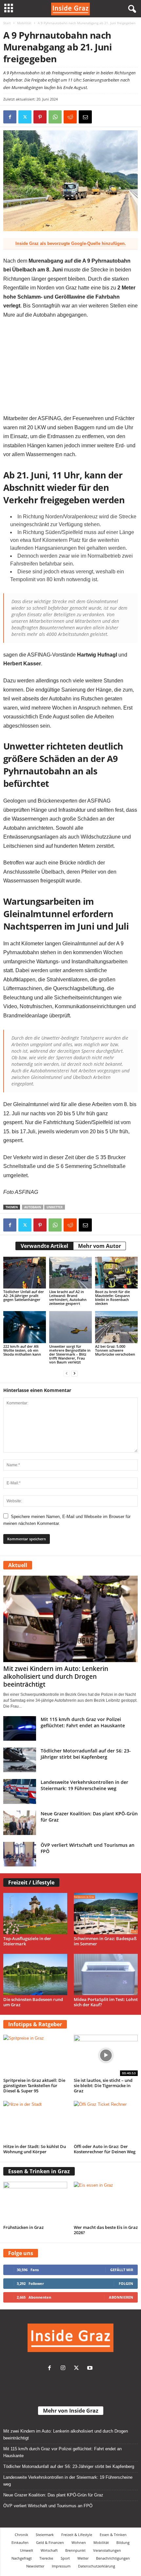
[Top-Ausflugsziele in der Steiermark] (35, 1914)
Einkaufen (20, 2542)
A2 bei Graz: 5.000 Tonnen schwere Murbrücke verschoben (115, 1350)
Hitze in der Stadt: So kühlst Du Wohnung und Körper (35, 2149)
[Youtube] (91, 2369)
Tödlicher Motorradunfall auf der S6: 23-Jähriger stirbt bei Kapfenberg (86, 1754)
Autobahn (33, 1207)
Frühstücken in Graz (23, 2227)
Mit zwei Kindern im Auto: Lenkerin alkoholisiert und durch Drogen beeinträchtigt (56, 1677)
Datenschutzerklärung (97, 2566)
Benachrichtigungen (113, 2558)
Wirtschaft (49, 2550)
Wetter (83, 2558)
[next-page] (74, 1373)
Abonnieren (121, 2297)
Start (7, 23)
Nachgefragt (22, 2558)
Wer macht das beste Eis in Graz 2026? (106, 2230)
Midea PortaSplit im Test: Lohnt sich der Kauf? (106, 2002)
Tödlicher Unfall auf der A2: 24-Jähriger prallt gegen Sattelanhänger (24, 1296)
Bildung (123, 2542)
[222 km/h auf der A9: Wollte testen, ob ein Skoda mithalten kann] (25, 1327)
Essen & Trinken (113, 2535)
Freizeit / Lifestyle (31, 1882)
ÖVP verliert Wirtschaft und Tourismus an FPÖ (48, 2506)
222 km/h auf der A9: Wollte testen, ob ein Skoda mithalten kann (22, 1350)
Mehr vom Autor (100, 1246)
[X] (25, 117)
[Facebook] (10, 117)
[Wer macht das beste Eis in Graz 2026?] (106, 2202)
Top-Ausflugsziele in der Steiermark (27, 1941)
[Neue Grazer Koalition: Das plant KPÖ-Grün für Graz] (20, 1823)
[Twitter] (78, 2369)
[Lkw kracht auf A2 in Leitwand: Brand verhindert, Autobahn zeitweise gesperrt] (70, 1273)
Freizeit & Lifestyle (77, 2535)
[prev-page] (67, 1373)
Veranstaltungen (107, 2550)
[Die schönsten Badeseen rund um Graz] (35, 1974)
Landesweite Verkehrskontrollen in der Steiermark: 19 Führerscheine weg (84, 1785)
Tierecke (46, 2558)
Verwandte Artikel (44, 1246)
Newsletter (35, 2566)
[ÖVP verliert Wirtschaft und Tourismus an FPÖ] (20, 1854)
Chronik (21, 2535)
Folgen (126, 2283)
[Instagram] (64, 2369)
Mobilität (24, 23)
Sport (65, 2558)
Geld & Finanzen (50, 2542)
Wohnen (79, 2542)
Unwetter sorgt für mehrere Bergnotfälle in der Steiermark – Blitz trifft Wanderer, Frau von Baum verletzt (70, 1354)
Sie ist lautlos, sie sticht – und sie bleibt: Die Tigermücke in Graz (103, 2085)
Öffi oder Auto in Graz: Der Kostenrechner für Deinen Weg (105, 2149)
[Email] (85, 117)
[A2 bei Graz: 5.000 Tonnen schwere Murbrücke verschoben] (116, 1327)
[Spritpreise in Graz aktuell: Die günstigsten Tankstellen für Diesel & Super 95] (35, 2055)
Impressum (61, 2566)
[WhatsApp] (55, 117)
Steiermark (45, 2535)
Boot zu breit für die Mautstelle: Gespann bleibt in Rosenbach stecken (112, 1297)
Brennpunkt (75, 2550)
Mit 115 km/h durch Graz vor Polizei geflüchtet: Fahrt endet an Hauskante (83, 1722)
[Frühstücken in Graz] (35, 2202)
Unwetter (55, 1207)
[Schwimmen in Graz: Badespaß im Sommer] (106, 1914)
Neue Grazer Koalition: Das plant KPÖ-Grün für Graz (53, 2495)
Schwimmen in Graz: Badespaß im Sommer (105, 1941)
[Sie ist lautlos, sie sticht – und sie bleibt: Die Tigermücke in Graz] (106, 2055)
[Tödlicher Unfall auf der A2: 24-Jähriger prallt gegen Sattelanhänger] (25, 1273)
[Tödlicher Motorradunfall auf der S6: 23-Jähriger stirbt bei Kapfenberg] (20, 1760)
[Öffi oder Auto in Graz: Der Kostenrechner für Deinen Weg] (106, 2122)
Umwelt (27, 2550)
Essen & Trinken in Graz (39, 2171)
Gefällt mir (122, 2270)
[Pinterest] (40, 117)
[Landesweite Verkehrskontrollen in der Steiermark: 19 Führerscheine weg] (20, 1791)
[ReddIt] (70, 117)
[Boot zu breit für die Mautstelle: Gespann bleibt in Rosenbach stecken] (116, 1273)
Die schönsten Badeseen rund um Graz (33, 2002)
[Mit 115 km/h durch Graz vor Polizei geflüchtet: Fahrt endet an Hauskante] (20, 1728)
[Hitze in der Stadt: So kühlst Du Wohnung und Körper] (35, 2122)
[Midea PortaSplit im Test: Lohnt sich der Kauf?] (106, 1974)
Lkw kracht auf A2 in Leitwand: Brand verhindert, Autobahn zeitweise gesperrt (68, 1297)
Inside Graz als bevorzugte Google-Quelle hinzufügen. (71, 243)
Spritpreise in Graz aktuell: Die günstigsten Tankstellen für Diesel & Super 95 (34, 2085)
